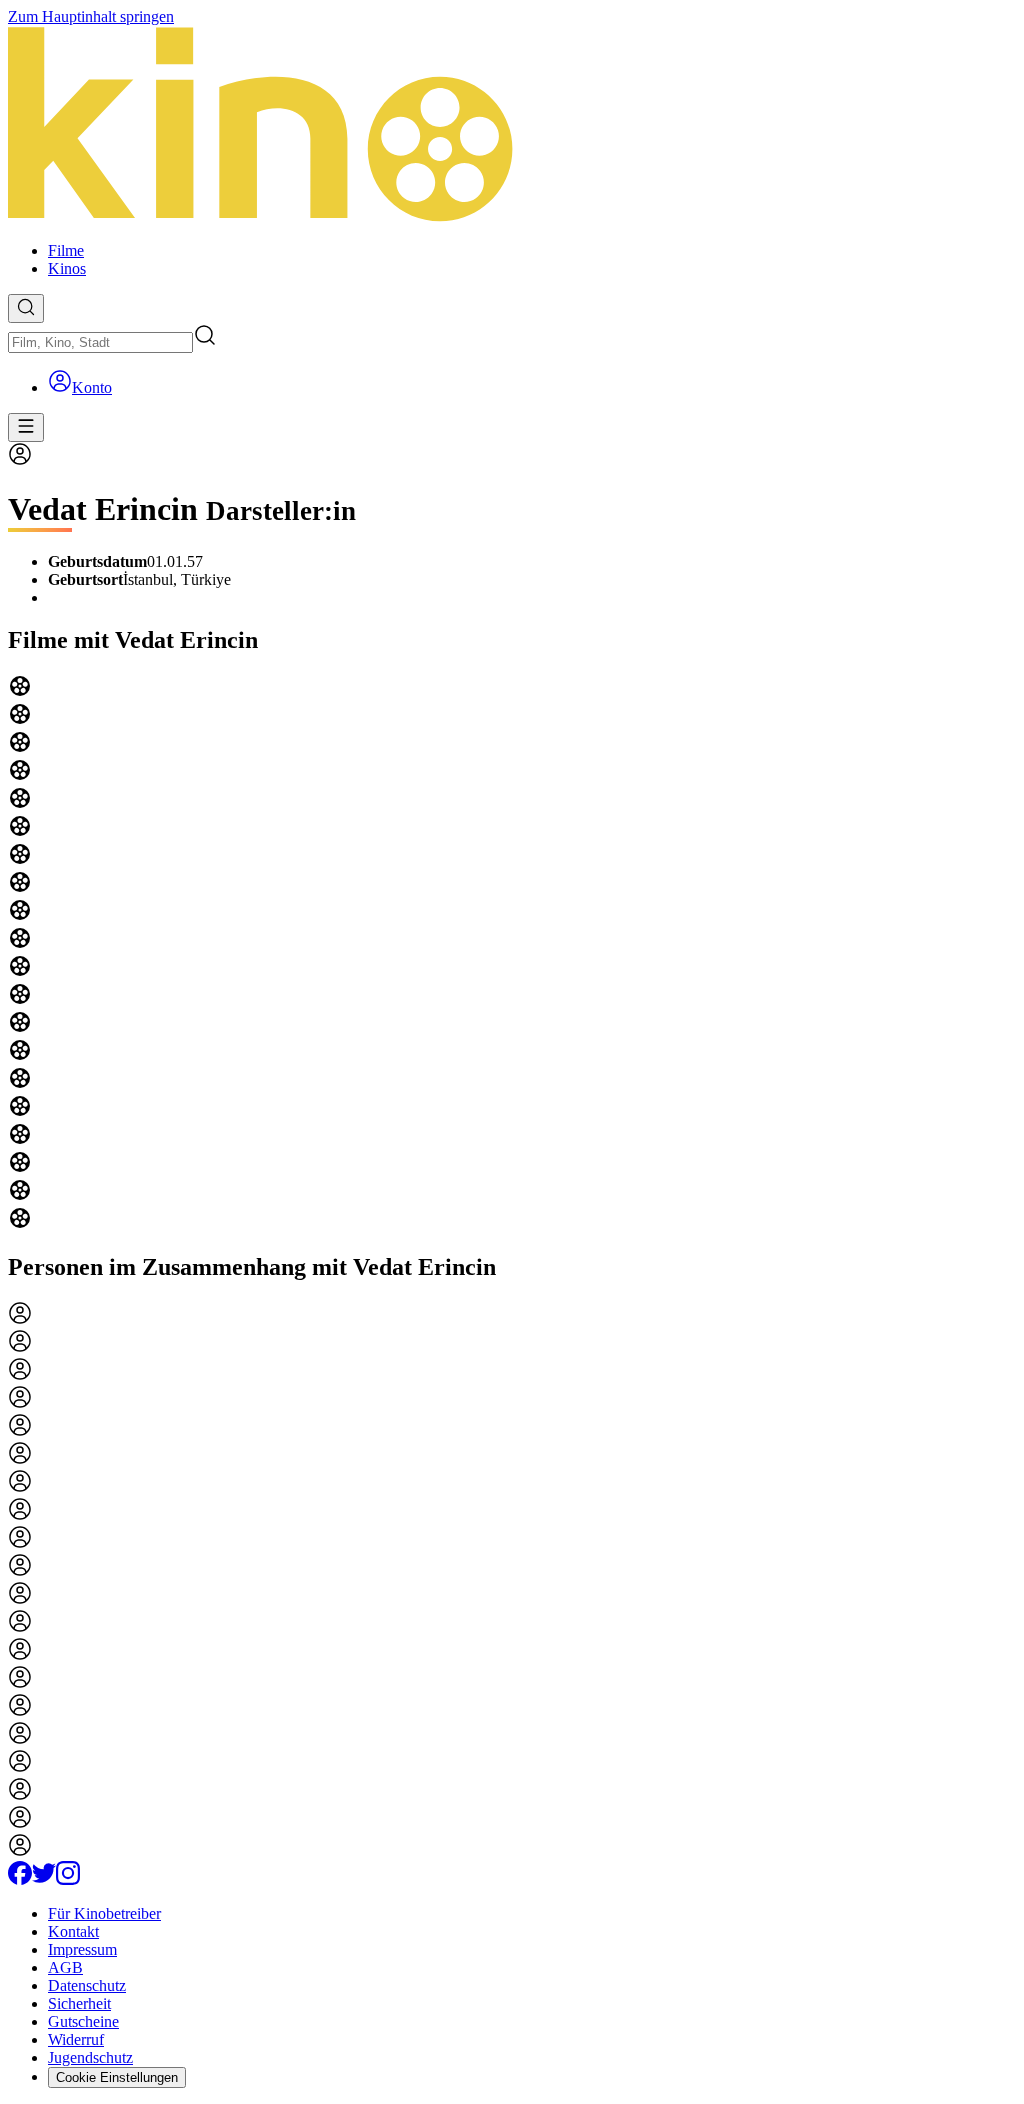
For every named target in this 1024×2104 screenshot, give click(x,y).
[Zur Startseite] (512, 126)
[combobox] (100, 342)
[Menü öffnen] (26, 427)
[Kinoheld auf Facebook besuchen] (20, 1879)
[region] (512, 954)
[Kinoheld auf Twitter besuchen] (44, 1879)
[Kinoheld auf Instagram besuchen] (68, 1879)
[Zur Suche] (26, 308)
